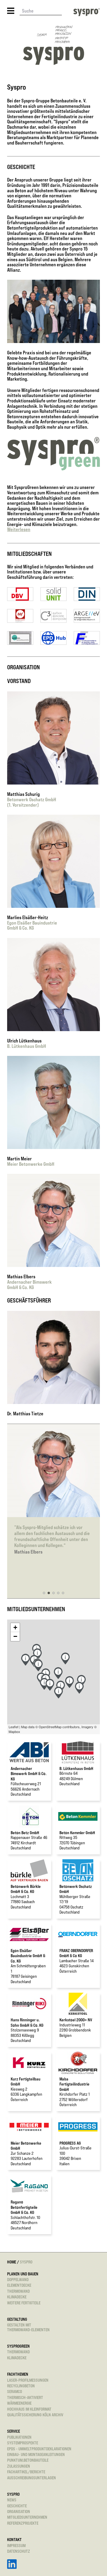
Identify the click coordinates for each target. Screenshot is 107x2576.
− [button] (15, 1636)
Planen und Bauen (23, 2274)
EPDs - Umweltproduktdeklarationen (39, 2449)
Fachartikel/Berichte (26, 2472)
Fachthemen (18, 2374)
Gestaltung (17, 2319)
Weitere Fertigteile (24, 2303)
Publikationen (19, 2437)
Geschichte (17, 2506)
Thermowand (18, 2291)
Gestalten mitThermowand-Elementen (28, 2327)
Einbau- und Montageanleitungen (36, 2454)
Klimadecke (17, 2297)
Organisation (19, 2511)
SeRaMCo (15, 2391)
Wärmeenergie (19, 2403)
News (12, 2500)
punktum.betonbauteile (28, 2460)
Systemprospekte (23, 2443)
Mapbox (14, 1731)
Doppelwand (18, 2279)
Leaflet (14, 1727)
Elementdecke (19, 2285)
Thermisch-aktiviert (25, 2397)
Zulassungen (19, 2466)
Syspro (13, 2494)
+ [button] (15, 1627)
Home (12, 2262)
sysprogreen (18, 2346)
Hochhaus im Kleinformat (29, 2409)
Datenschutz (19, 2551)
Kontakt (14, 2539)
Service (14, 2431)
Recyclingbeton (21, 2386)
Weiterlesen (19, 529)
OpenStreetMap (50, 1727)
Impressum (16, 2545)
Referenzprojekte (23, 2523)
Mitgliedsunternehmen (27, 2517)
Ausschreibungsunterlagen (32, 2478)
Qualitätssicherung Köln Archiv (35, 2415)
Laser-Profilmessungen (28, 2380)
